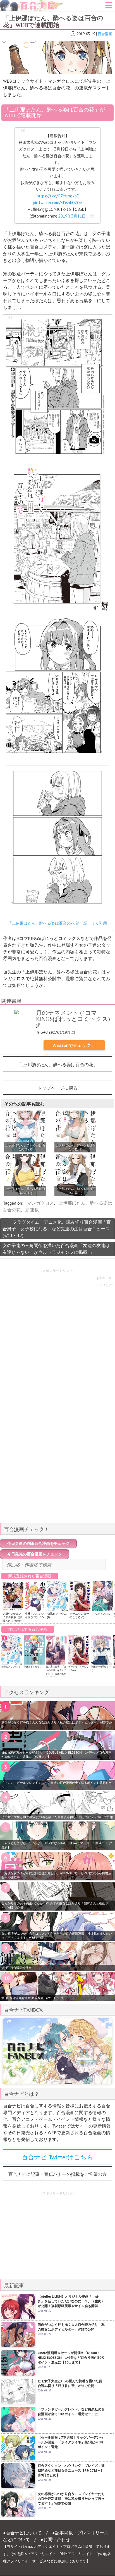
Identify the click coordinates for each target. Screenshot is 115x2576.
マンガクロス (40, 1203)
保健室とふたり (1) (33, 1667)
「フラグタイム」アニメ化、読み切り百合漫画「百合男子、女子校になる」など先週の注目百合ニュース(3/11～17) (57, 1229)
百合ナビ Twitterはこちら (57, 2157)
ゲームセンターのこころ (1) (79, 1615)
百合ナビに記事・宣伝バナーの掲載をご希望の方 (57, 2174)
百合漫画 (105, 34)
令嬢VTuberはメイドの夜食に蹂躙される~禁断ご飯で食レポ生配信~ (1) (13, 1621)
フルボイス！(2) (101, 1614)
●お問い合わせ (55, 2539)
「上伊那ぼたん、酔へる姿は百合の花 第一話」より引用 (57, 923)
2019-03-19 (86, 34)
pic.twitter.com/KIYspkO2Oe (57, 203)
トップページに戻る (57, 1088)
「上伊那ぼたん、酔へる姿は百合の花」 (57, 1064)
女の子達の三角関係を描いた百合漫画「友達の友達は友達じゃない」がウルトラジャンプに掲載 (56, 1249)
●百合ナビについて (22, 2533)
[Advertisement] (57, 1480)
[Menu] (109, 7)
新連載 (32, 1210)
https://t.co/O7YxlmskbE (58, 196)
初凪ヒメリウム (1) (11, 1667)
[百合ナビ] (32, 3)
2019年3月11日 (72, 216)
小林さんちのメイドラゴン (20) (35, 1615)
